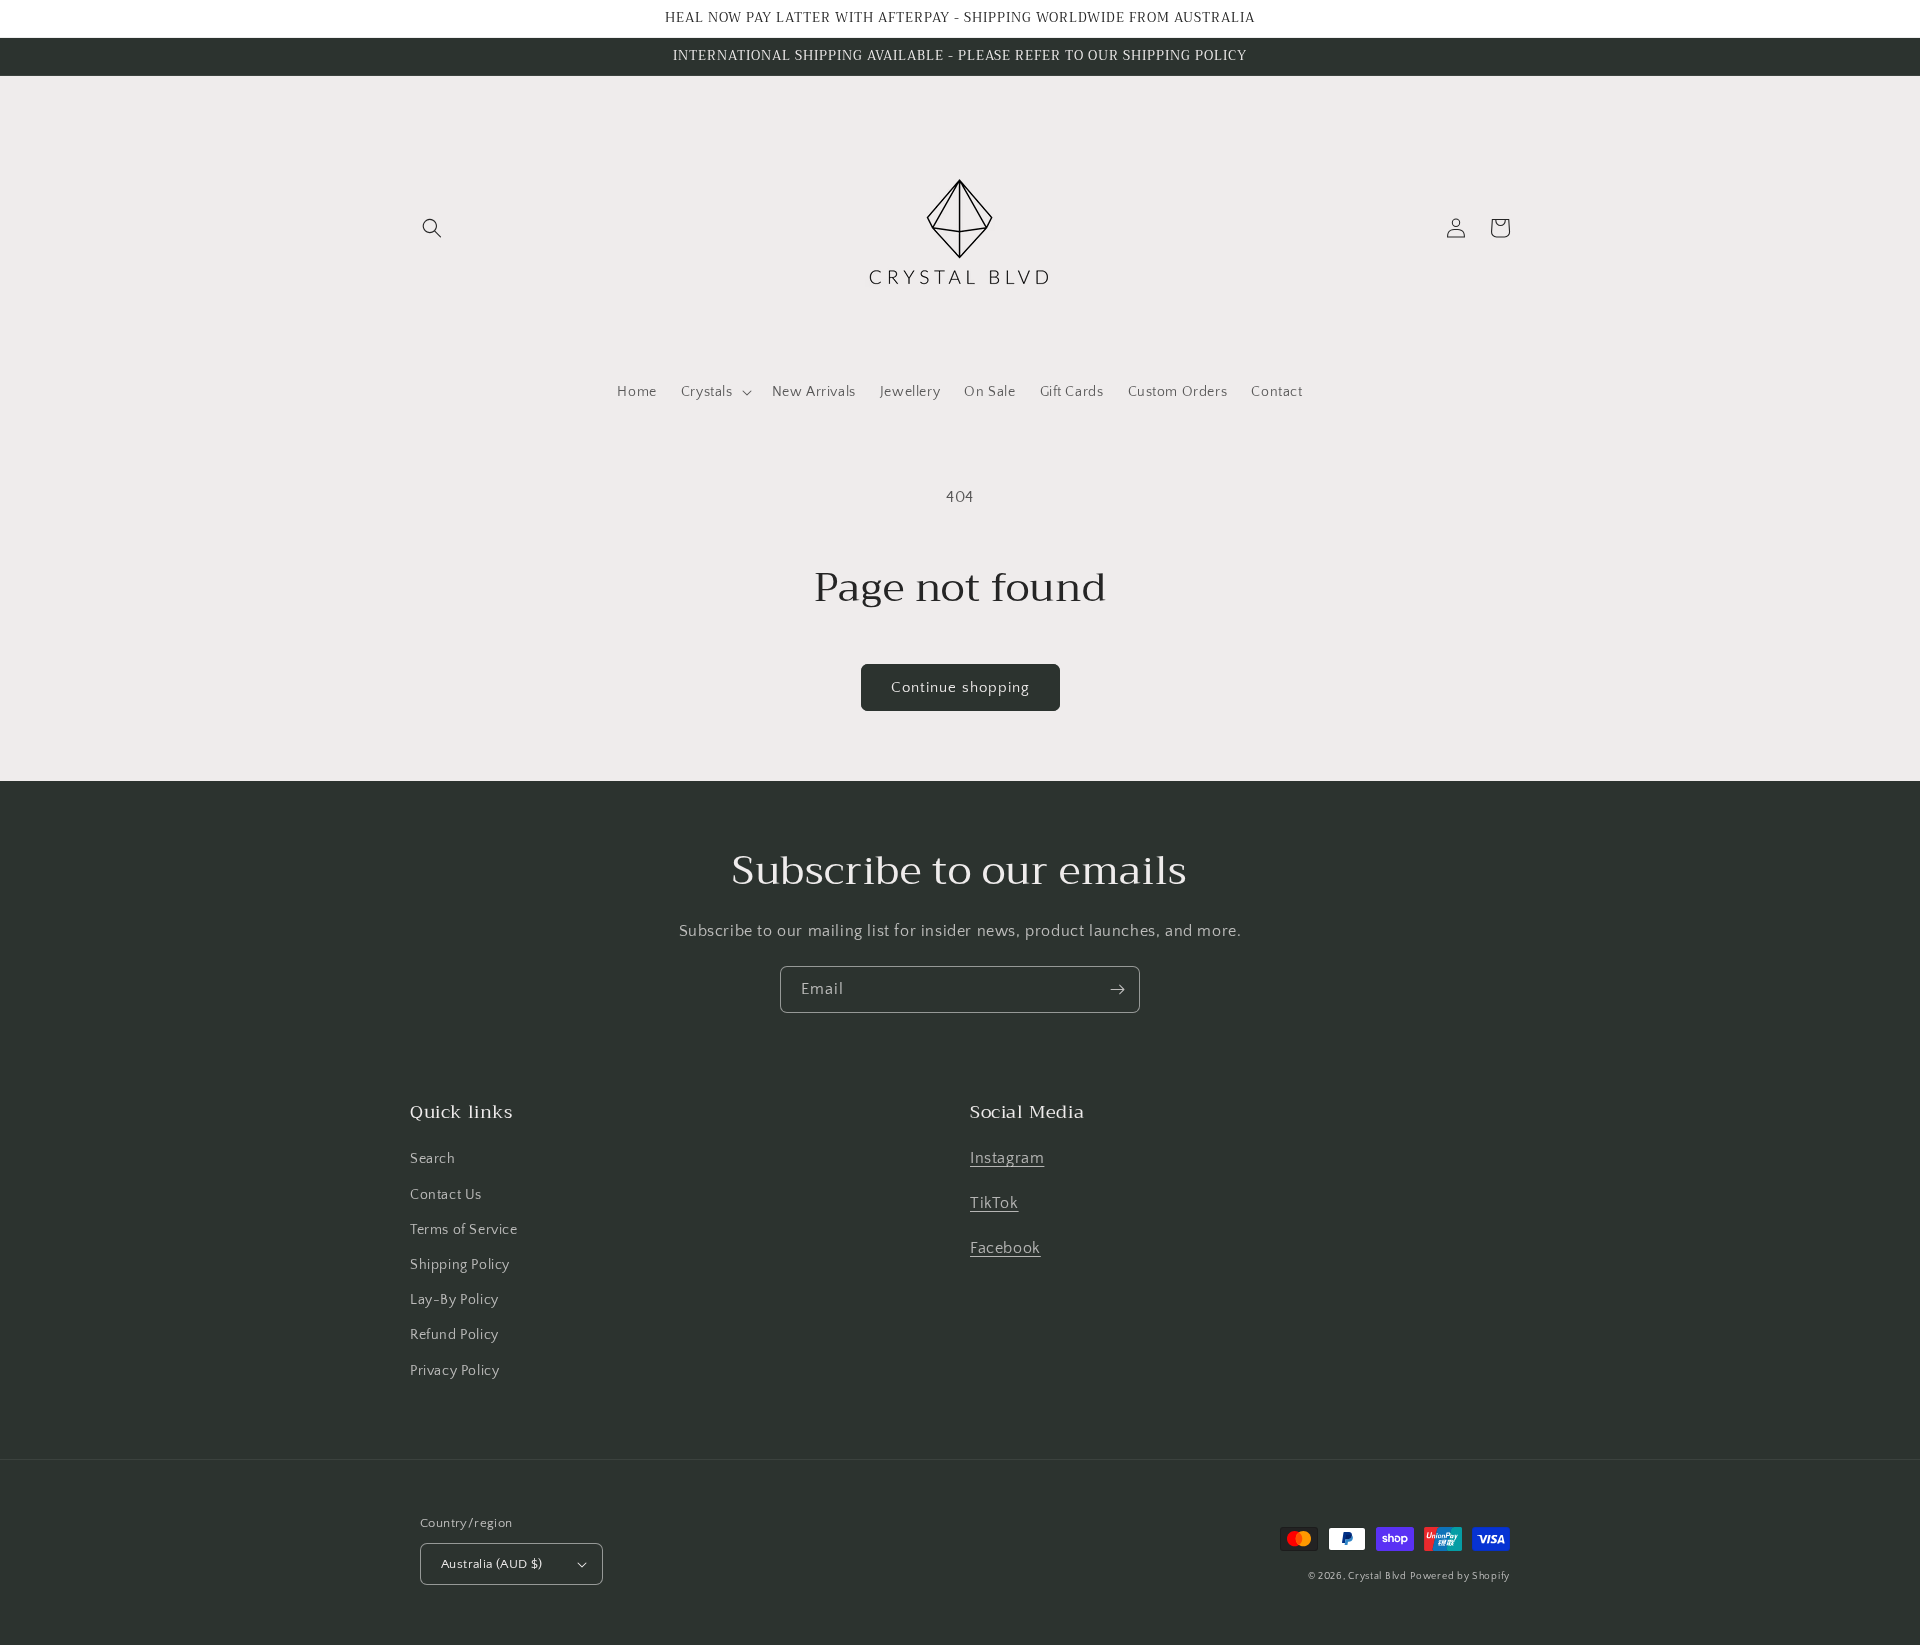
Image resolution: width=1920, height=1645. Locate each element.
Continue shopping (960, 687)
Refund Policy (454, 1335)
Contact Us (446, 1195)
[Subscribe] (1117, 989)
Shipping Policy (460, 1265)
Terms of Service (464, 1230)
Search (433, 1159)
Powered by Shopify (1460, 1576)
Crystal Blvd (1377, 1576)
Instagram (1007, 1158)
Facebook (1005, 1248)
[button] (432, 228)
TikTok (994, 1203)
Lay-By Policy (454, 1300)
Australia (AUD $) (492, 1564)
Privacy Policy (454, 1371)
